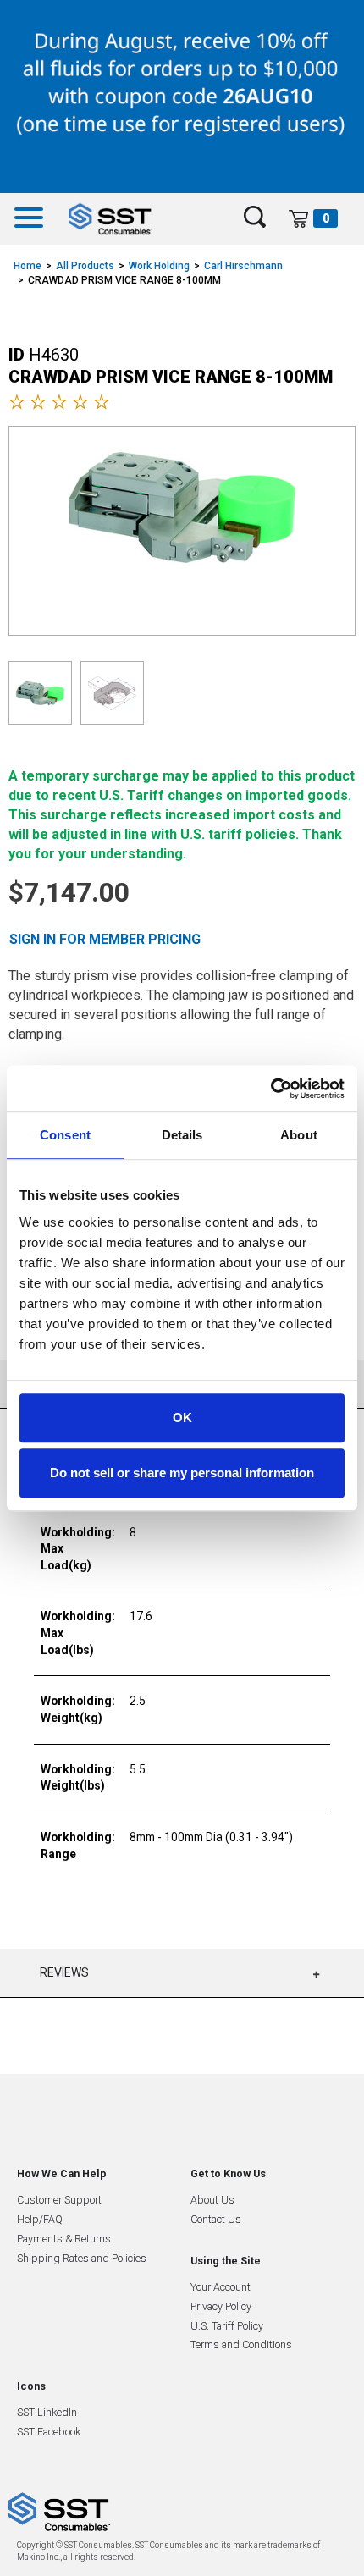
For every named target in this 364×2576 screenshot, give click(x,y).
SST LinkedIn (47, 2412)
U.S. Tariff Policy (227, 2326)
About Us (212, 2200)
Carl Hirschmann (243, 266)
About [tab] (299, 1135)
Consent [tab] (65, 1135)
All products (85, 266)
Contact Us (216, 2219)
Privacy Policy (221, 2306)
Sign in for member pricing (105, 939)
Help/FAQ (40, 2219)
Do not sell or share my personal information (182, 1473)
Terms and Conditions (241, 2344)
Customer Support (59, 2200)
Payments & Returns (64, 2239)
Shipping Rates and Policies (82, 2258)
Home (28, 266)
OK (182, 1418)
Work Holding (159, 266)
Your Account (221, 2287)
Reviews (64, 1972)
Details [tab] (182, 1135)
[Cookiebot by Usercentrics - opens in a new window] (270, 1089)
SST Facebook (49, 2432)
